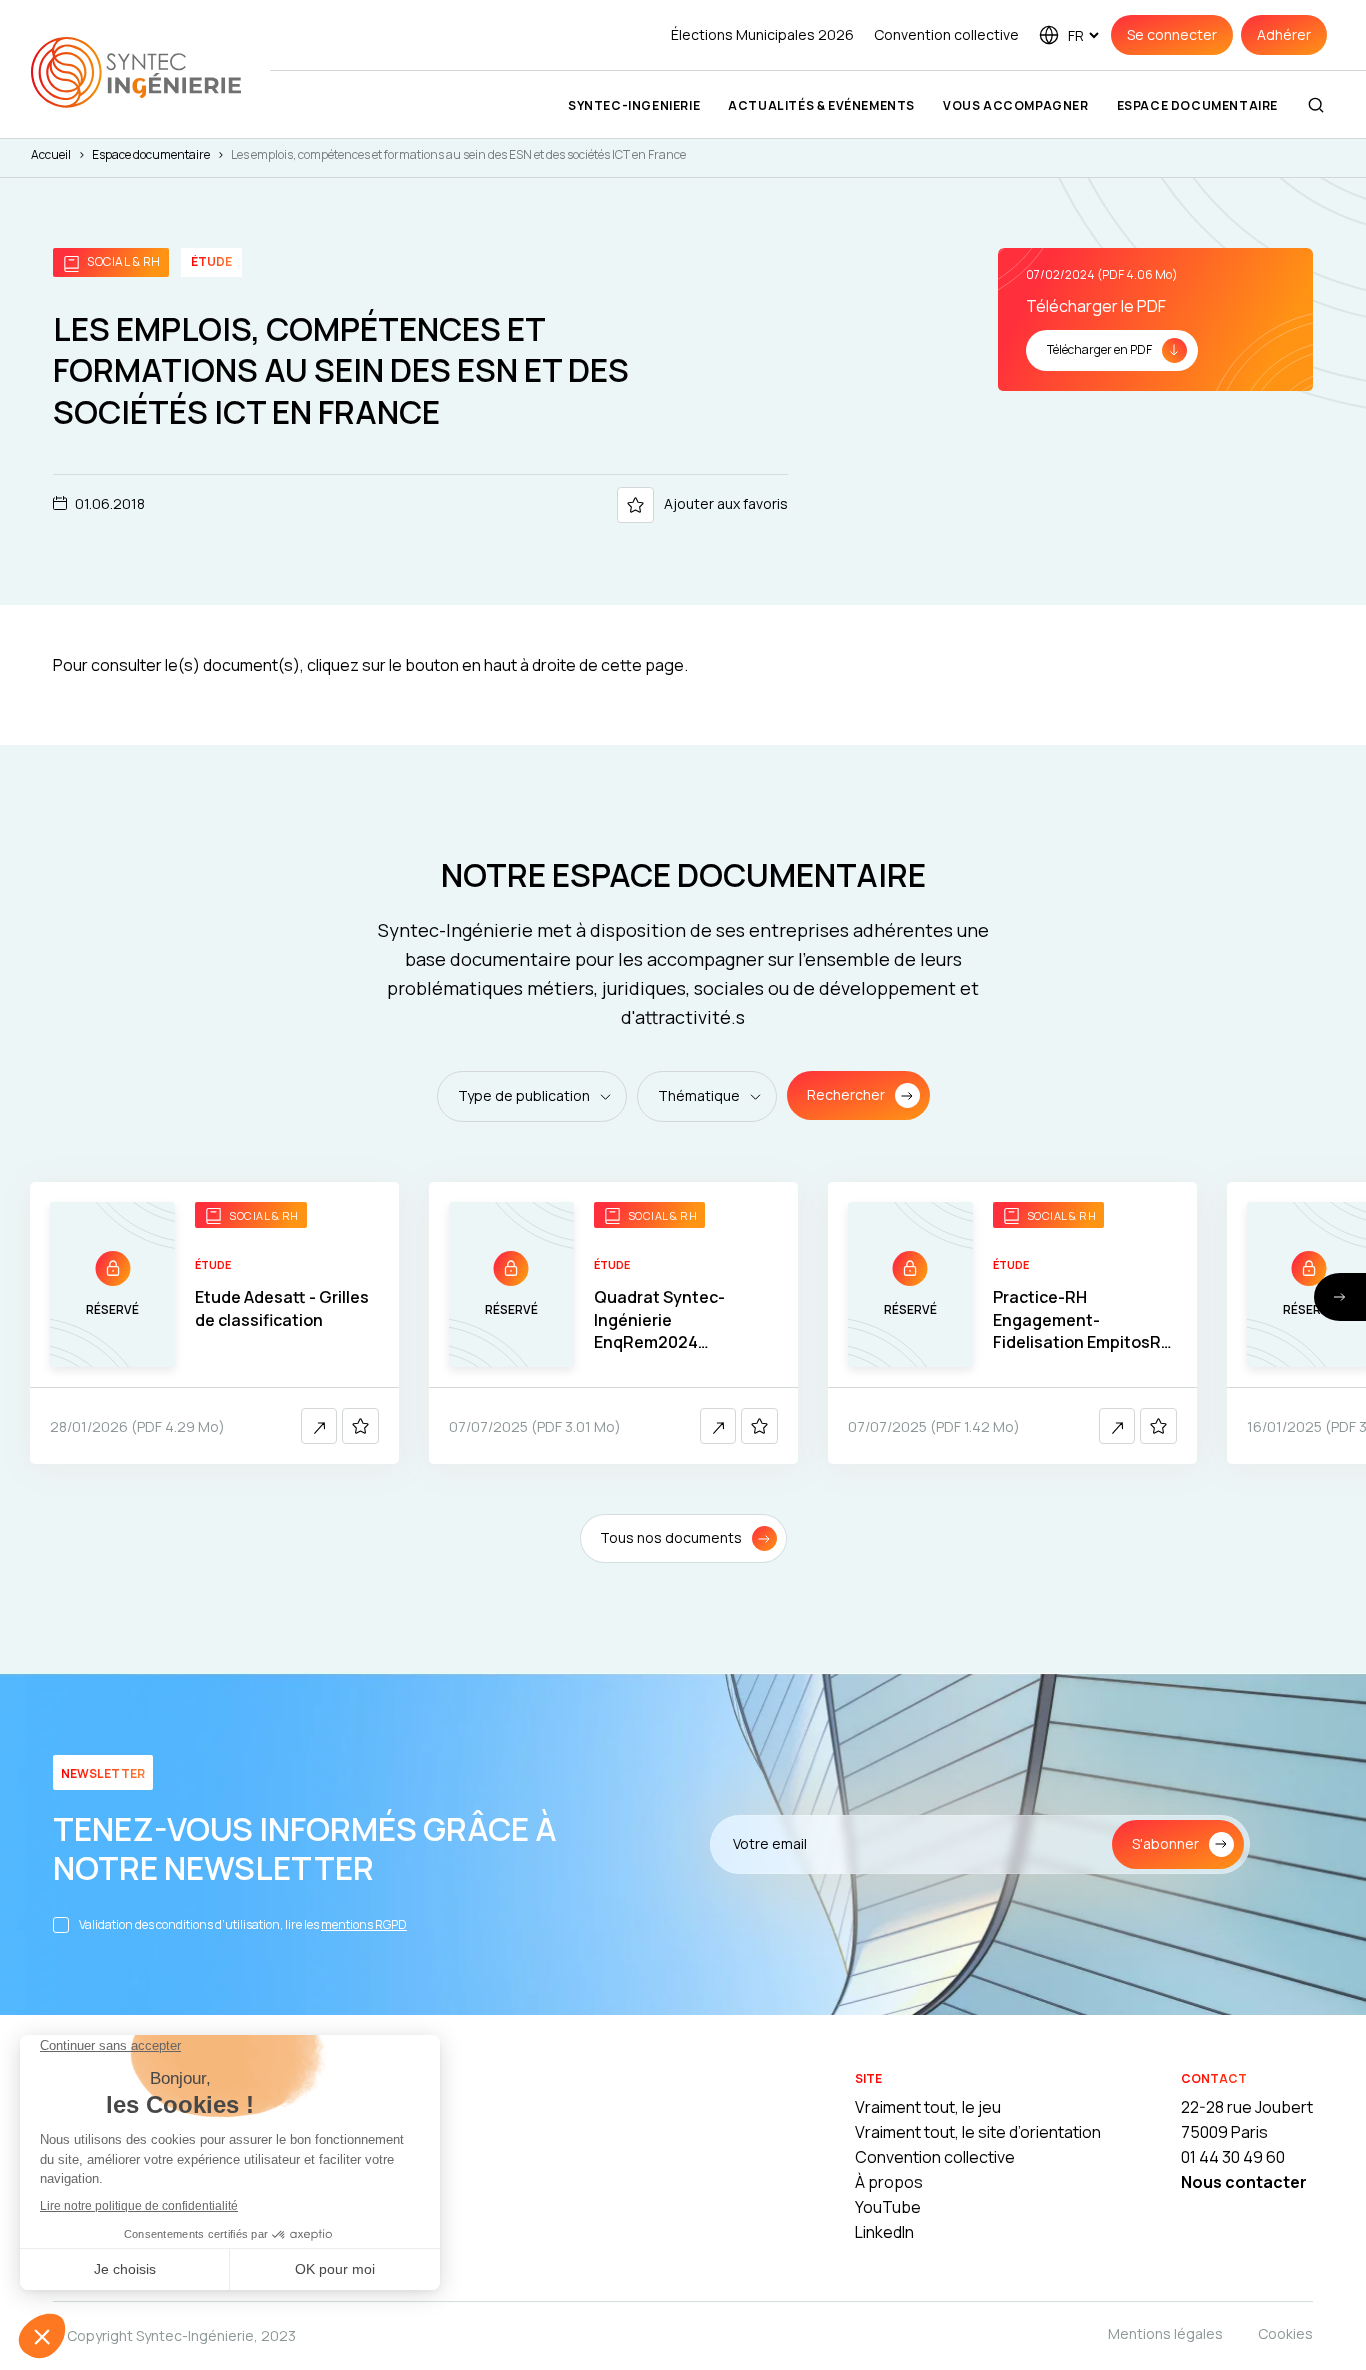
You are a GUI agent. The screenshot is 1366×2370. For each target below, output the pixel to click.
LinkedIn (884, 2232)
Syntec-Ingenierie (634, 105)
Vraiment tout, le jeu (928, 2107)
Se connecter (1172, 34)
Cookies (1285, 2333)
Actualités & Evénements (821, 105)
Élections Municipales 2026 (762, 34)
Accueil (51, 154)
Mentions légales (1165, 2333)
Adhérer (1284, 34)
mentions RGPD (364, 1924)
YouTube (888, 2207)
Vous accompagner (1016, 105)
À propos (889, 2182)
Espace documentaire (1197, 105)
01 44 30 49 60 (1233, 2157)
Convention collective (946, 34)
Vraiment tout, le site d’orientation (978, 2132)
